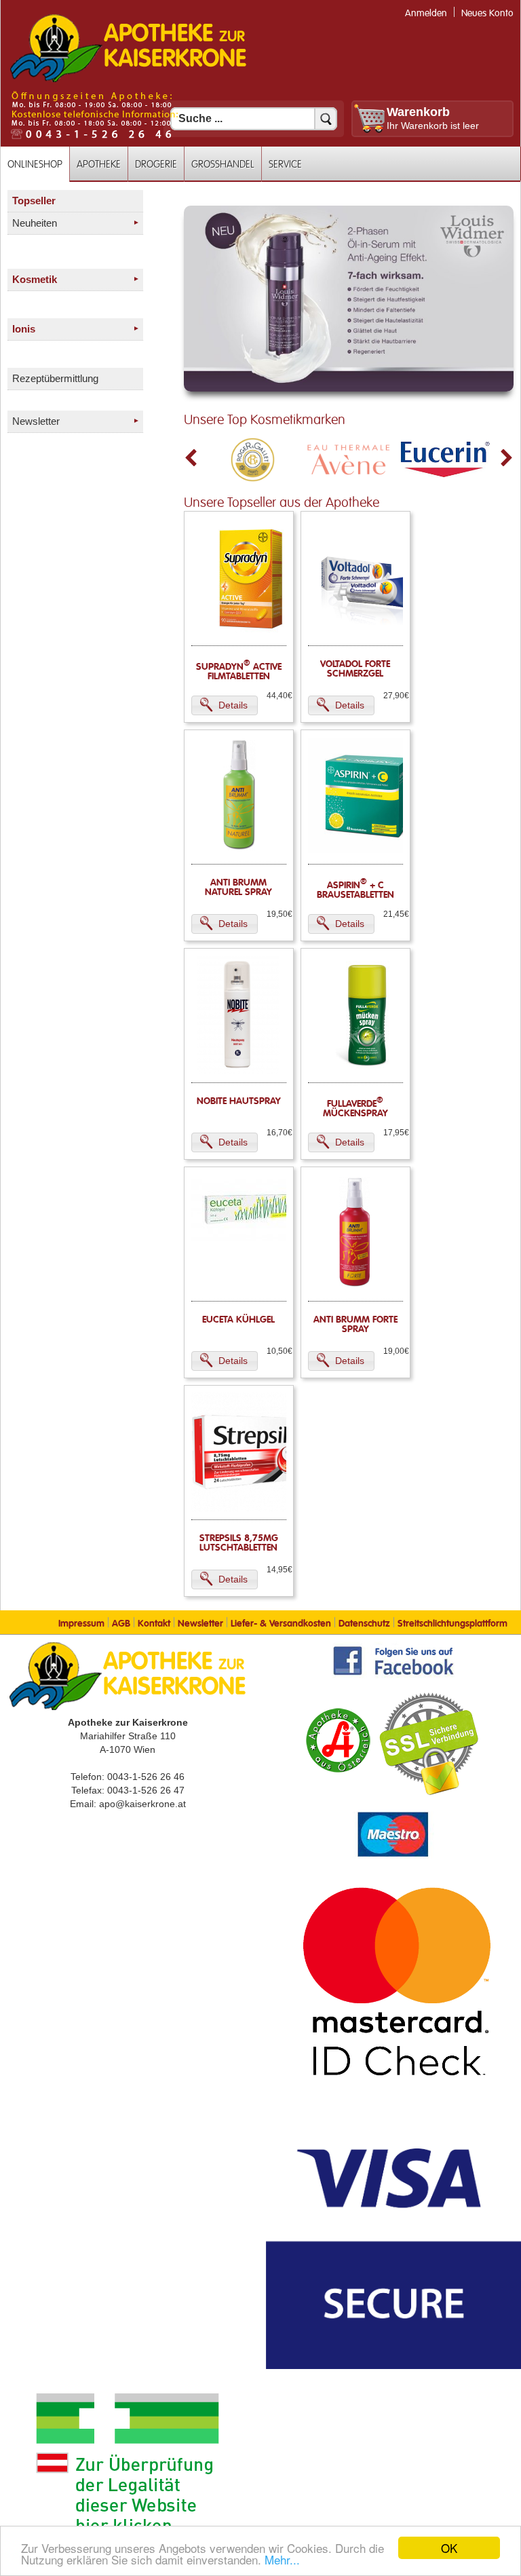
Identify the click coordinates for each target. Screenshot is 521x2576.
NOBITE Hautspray (239, 1101)
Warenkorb (418, 112)
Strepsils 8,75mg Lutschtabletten (239, 1543)
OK (449, 2548)
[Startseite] (128, 81)
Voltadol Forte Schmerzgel (355, 669)
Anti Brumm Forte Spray (355, 1325)
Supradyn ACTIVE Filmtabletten (239, 672)
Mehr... (282, 2559)
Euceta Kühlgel (238, 1320)
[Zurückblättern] (191, 458)
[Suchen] (326, 119)
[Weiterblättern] (507, 458)
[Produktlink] (251, 634)
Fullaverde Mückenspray (355, 1109)
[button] (225, 705)
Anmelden (426, 13)
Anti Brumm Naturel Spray (238, 888)
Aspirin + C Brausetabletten (355, 890)
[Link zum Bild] (349, 299)
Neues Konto (487, 13)
